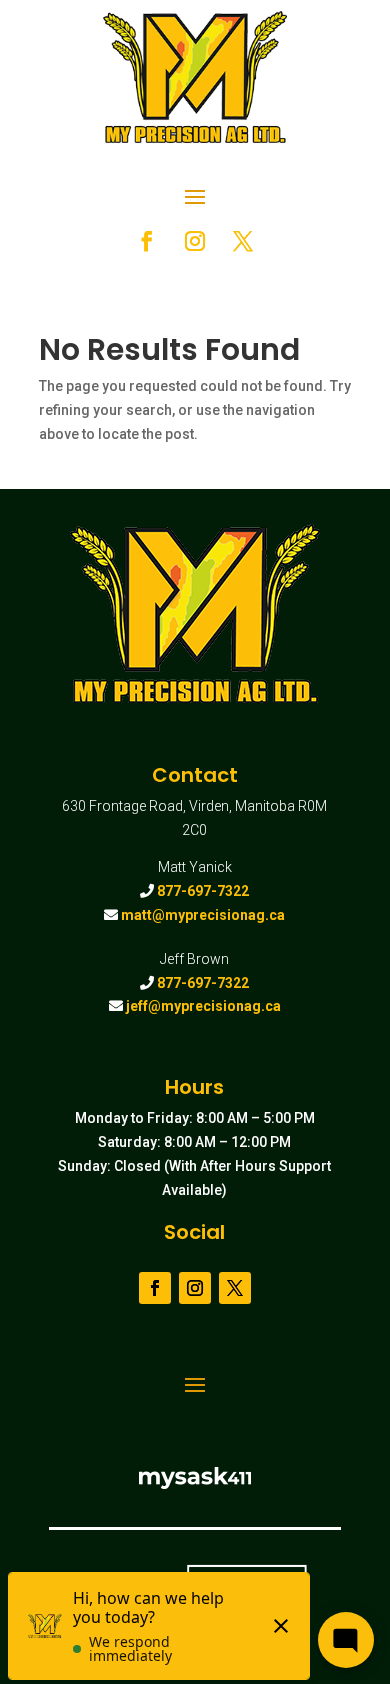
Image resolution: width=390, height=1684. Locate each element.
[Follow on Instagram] (195, 241)
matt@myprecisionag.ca (203, 915)
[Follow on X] (243, 241)
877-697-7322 (203, 891)
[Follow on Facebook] (147, 241)
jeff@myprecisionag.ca (203, 1006)
